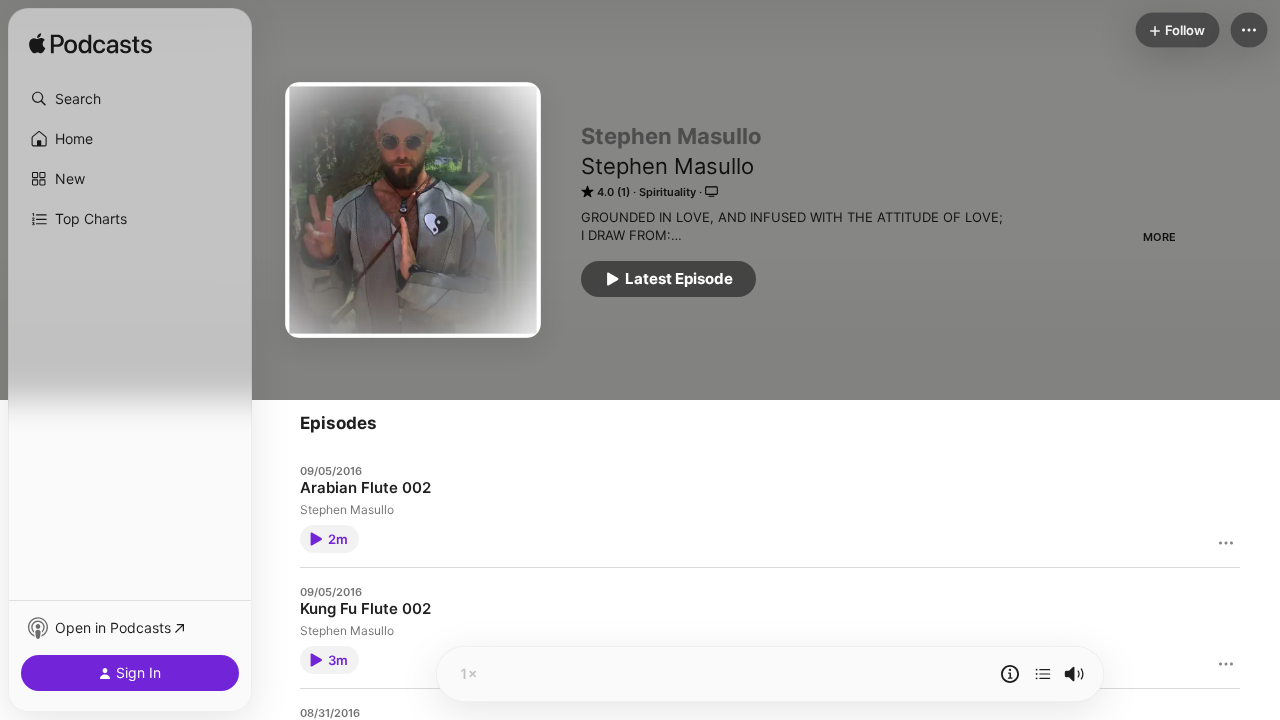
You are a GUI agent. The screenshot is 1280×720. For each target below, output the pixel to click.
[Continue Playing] (1043, 674)
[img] (90, 45)
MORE (1159, 237)
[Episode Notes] (1010, 674)
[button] (130, 99)
